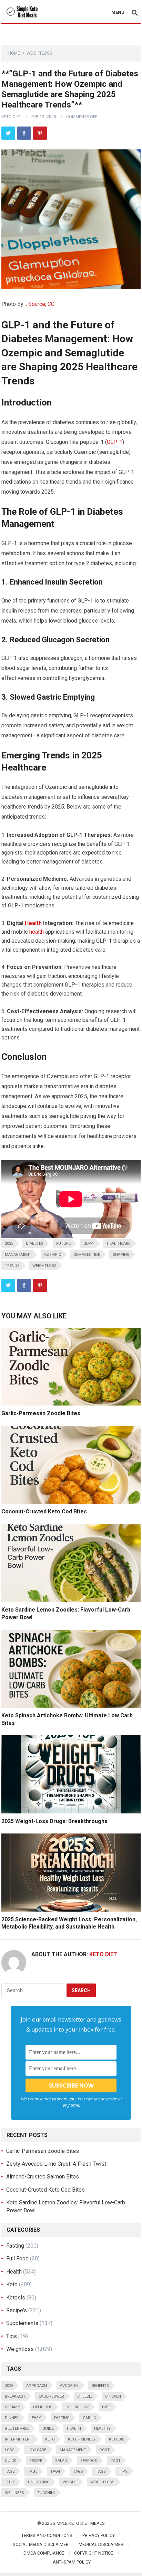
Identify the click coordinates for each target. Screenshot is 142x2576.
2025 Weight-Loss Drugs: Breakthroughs (54, 1821)
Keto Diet (11, 117)
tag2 (10, 2471)
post (104, 2450)
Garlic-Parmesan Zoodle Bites (41, 1413)
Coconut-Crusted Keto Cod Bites (44, 1511)
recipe (36, 2461)
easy (36, 2418)
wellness (14, 2493)
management (18, 1255)
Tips (12, 2336)
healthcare (119, 1244)
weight (70, 2482)
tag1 (115, 2461)
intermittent (18, 2439)
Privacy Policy (99, 2535)
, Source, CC (40, 304)
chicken (113, 2396)
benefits (100, 2386)
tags (101, 2471)
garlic (89, 2418)
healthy (102, 2429)
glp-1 (89, 1244)
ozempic (53, 1255)
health (37, 932)
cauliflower (51, 2396)
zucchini (46, 2493)
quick (11, 2461)
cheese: (85, 2396)
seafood (89, 2461)
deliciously (77, 2407)
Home (14, 53)
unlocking (39, 2482)
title (10, 2482)
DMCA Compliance (44, 2553)
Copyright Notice (94, 2553)
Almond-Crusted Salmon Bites (43, 2177)
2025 (9, 1244)
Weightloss (39, 53)
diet (106, 2407)
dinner (12, 2418)
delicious (43, 2407)
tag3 (32, 2471)
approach (37, 2386)
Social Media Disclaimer (41, 2544)
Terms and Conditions (47, 2535)
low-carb (37, 2450)
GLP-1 (115, 442)
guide (48, 2429)
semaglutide (87, 1255)
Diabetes (35, 1244)
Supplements (22, 2323)
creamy (12, 2407)
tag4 (55, 2471)
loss (10, 2450)
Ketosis (16, 2298)
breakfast (15, 2396)
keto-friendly (82, 2439)
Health (33, 923)
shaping (121, 1255)
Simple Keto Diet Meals (79, 2523)
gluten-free (17, 2429)
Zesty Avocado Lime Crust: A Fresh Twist (56, 2164)
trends (12, 1266)
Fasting (15, 2246)
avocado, (69, 2386)
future (63, 1244)
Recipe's (17, 2310)
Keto (12, 2284)
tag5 (78, 2471)
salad (61, 2461)
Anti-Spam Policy (72, 2562)
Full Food (17, 2258)
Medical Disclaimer (101, 2544)
